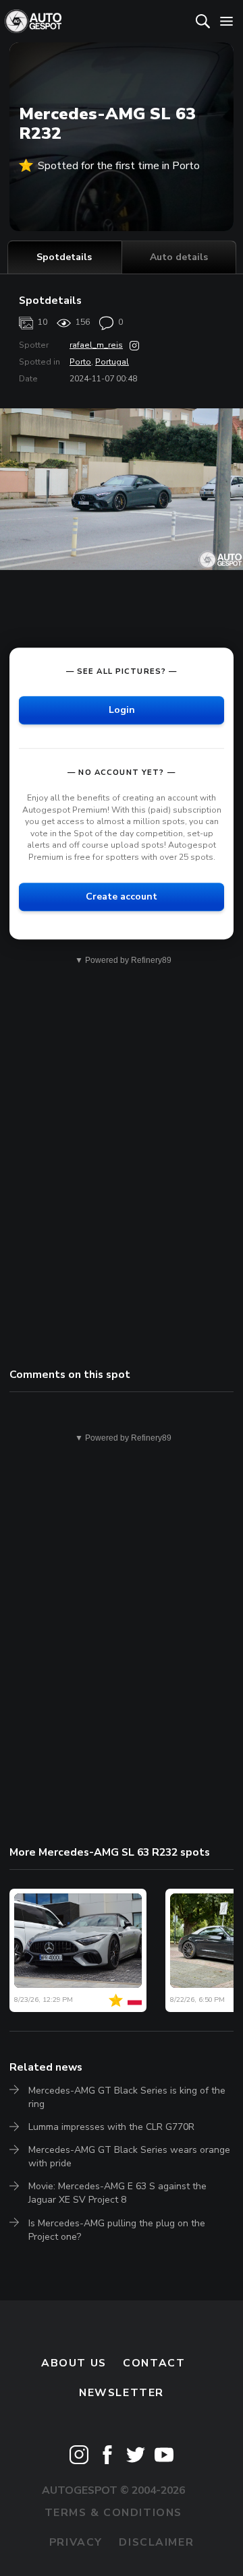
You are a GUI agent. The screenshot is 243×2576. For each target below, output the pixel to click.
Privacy (76, 2542)
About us (74, 2363)
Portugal (112, 362)
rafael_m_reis (96, 345)
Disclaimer (156, 2542)
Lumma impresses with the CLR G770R (111, 2127)
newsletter (122, 2393)
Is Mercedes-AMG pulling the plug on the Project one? (117, 2230)
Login (122, 710)
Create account (122, 897)
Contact (154, 2363)
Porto (80, 362)
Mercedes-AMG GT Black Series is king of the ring (127, 2097)
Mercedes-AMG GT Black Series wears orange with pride (129, 2157)
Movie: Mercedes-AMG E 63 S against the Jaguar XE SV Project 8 (117, 2193)
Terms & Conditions (113, 2513)
